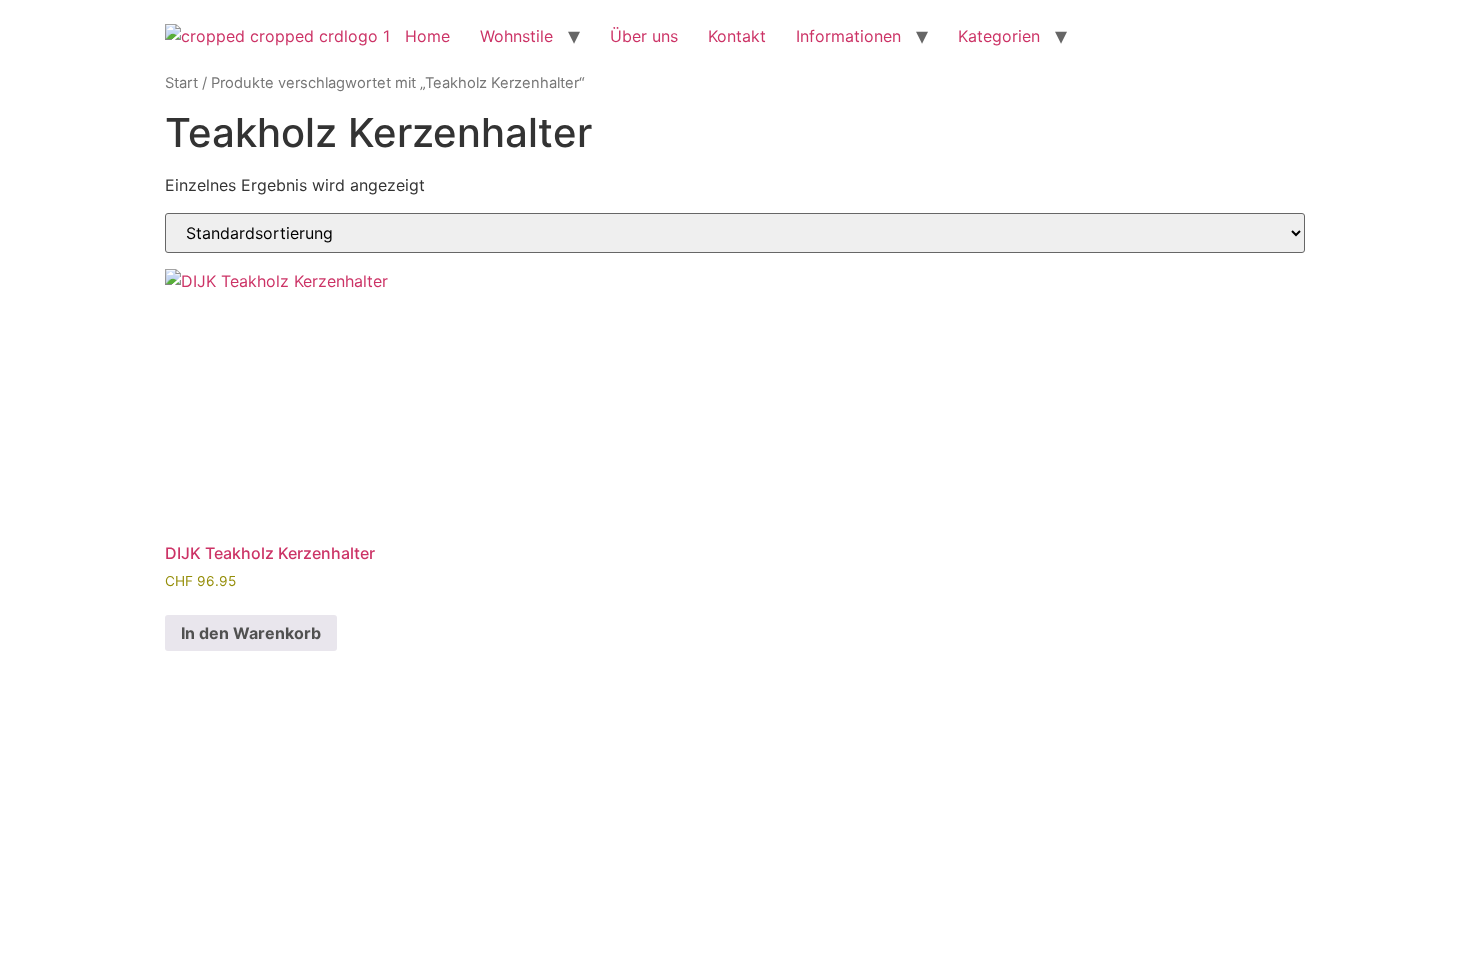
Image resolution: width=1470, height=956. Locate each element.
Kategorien (999, 36)
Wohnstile (516, 36)
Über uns (644, 36)
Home (427, 36)
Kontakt (737, 36)
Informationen (848, 36)
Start (181, 83)
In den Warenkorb (251, 633)
